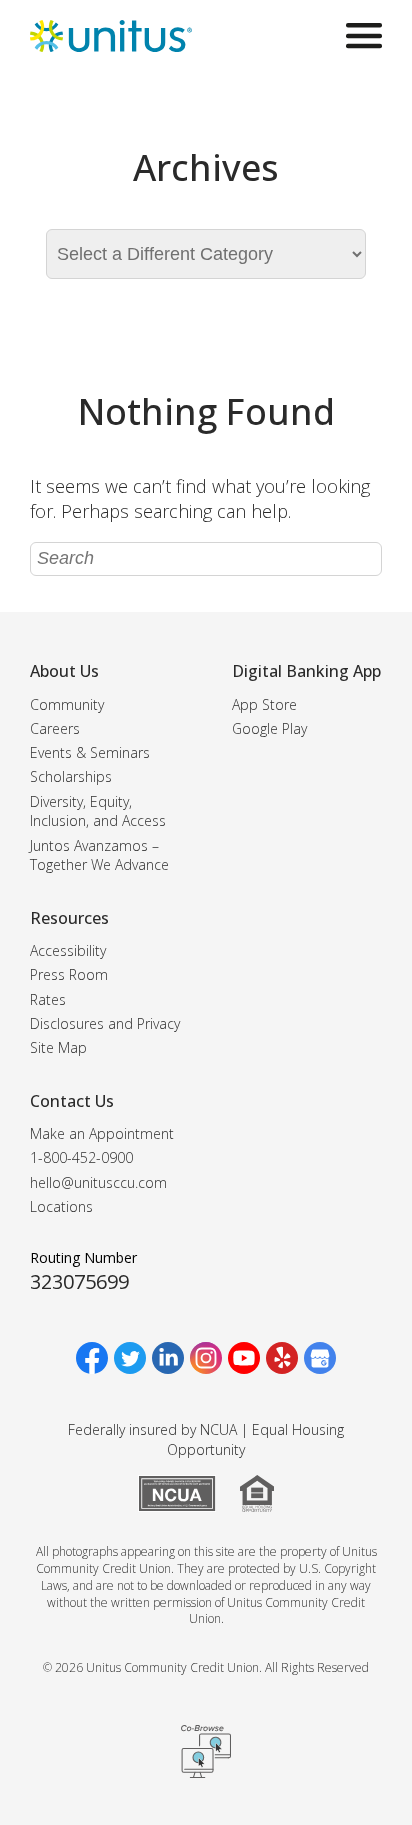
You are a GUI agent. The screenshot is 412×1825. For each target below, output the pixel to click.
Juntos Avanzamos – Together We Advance (99, 855)
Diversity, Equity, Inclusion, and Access (98, 811)
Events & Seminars (90, 752)
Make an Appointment (102, 1133)
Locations (61, 1206)
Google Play (269, 728)
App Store (264, 704)
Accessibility (68, 950)
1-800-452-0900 (81, 1157)
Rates (48, 999)
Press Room (69, 974)
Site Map (58, 1047)
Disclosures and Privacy (105, 1023)
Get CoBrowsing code (206, 1751)
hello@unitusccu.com (98, 1182)
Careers (55, 728)
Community (67, 704)
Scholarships (71, 776)
